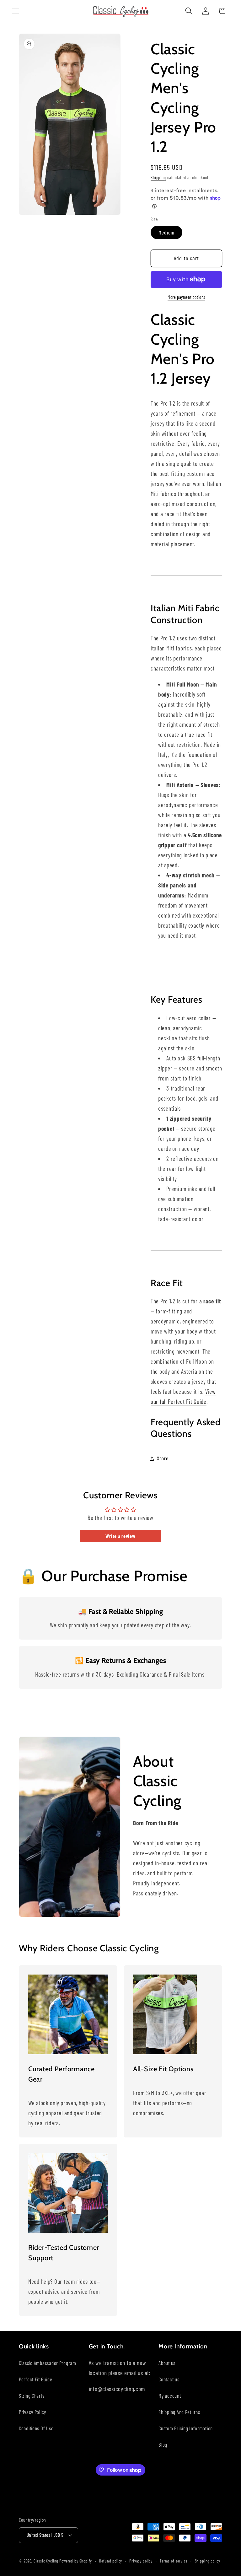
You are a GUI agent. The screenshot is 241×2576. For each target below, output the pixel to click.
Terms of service (174, 2561)
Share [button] (163, 1458)
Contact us (169, 2379)
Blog (163, 2444)
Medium (166, 232)
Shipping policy (208, 2561)
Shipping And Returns (179, 2412)
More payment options (186, 297)
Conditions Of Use (36, 2428)
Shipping (158, 178)
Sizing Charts (32, 2395)
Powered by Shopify (76, 2561)
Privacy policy (141, 2561)
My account (170, 2395)
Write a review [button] (120, 1536)
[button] (16, 11)
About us (167, 2363)
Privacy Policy (32, 2412)
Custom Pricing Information (186, 2428)
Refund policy (111, 2561)
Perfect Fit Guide (35, 2379)
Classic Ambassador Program (48, 2363)
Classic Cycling (46, 2561)
